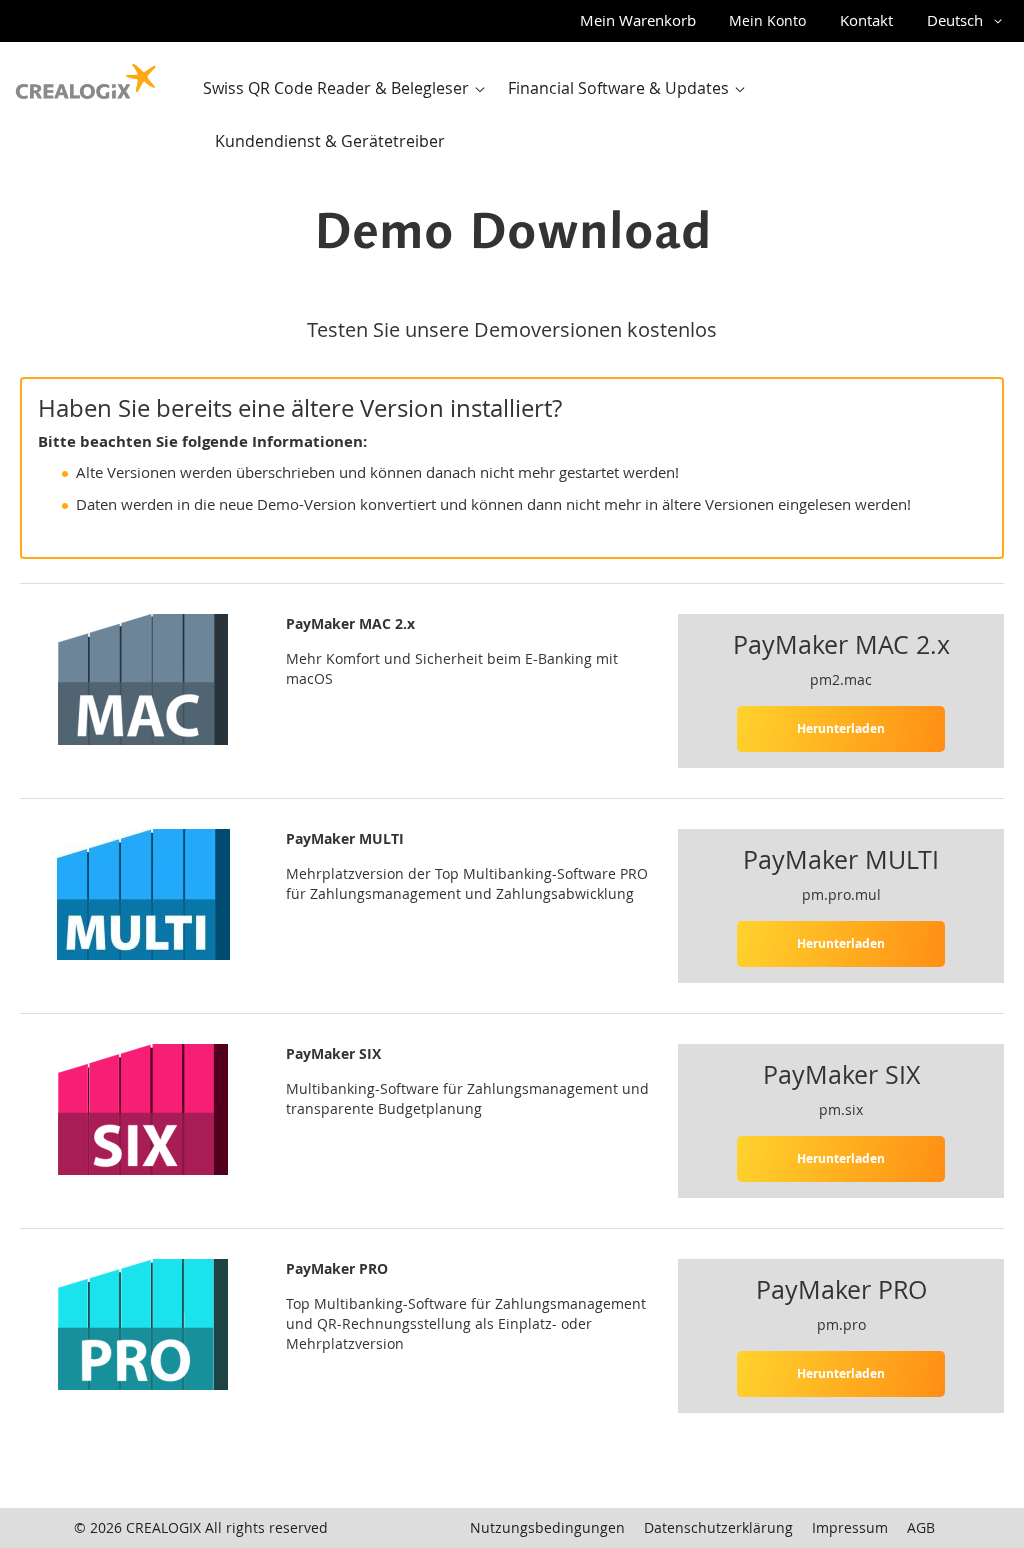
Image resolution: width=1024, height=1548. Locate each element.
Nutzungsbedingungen (547, 1527)
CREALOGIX (163, 1527)
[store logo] (86, 77)
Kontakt (866, 20)
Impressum (850, 1527)
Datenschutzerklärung (718, 1527)
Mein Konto (767, 20)
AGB (921, 1527)
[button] (968, 21)
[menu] (602, 115)
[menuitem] (348, 88)
